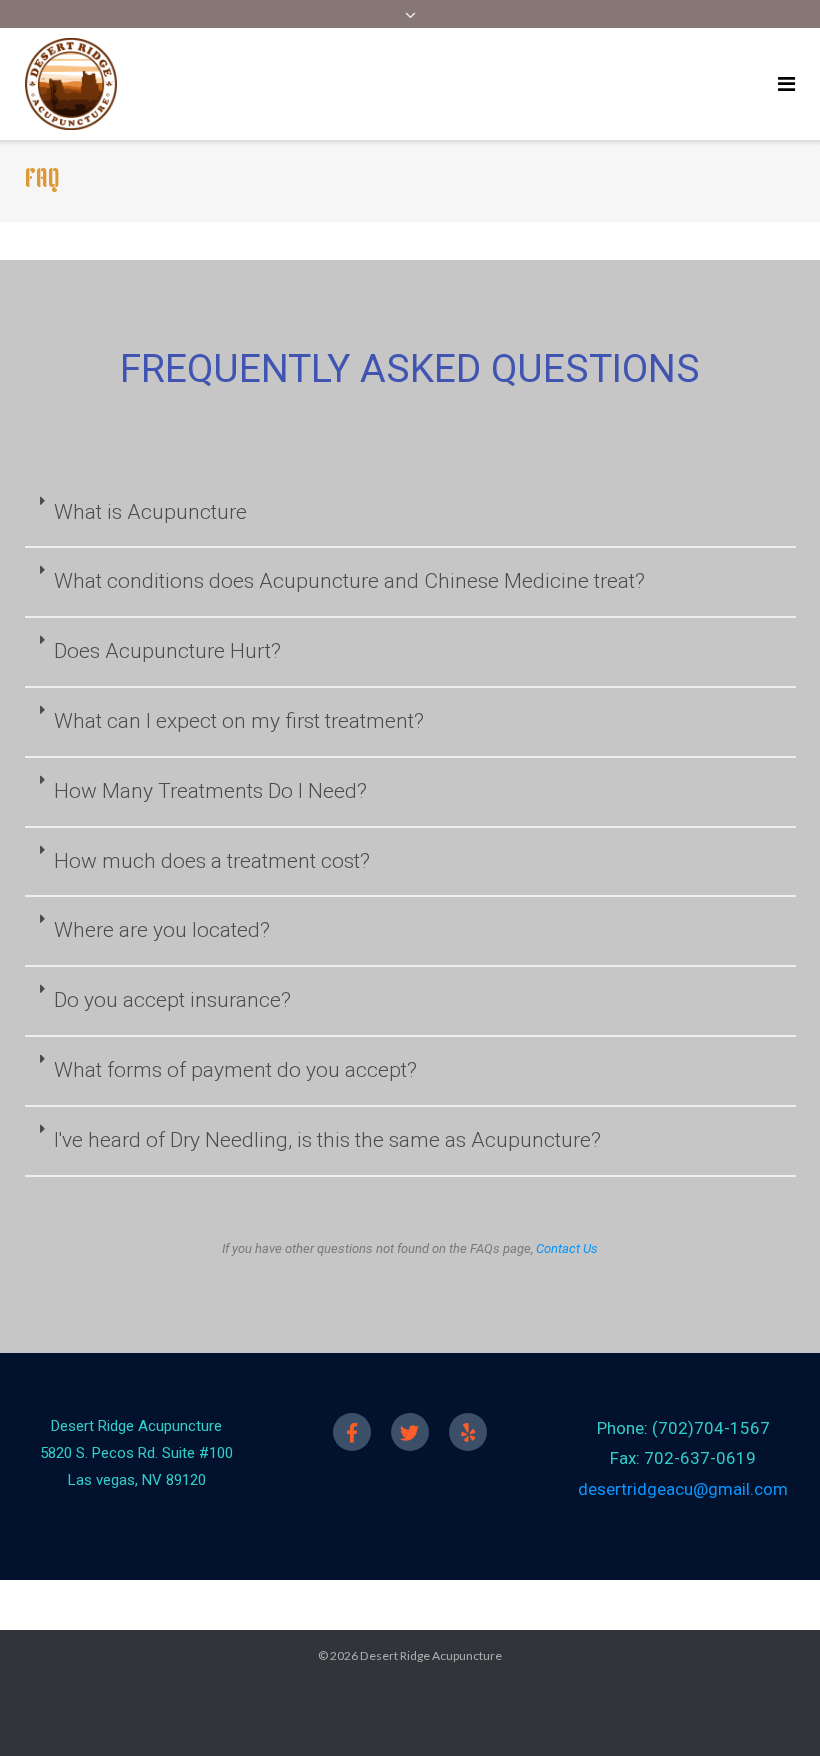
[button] (410, 514)
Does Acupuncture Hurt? (167, 651)
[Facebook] (352, 1432)
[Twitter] (410, 1432)
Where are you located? (162, 930)
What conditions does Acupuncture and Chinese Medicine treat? (349, 581)
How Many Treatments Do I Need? (210, 791)
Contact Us (567, 1248)
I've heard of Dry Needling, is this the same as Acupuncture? (327, 1140)
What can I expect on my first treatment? (239, 721)
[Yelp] (468, 1432)
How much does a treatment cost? (212, 861)
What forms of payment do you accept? (235, 1070)
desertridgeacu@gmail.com (683, 1489)
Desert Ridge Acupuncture (431, 1655)
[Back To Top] (770, 1708)
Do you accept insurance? (172, 1000)
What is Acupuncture (150, 512)
